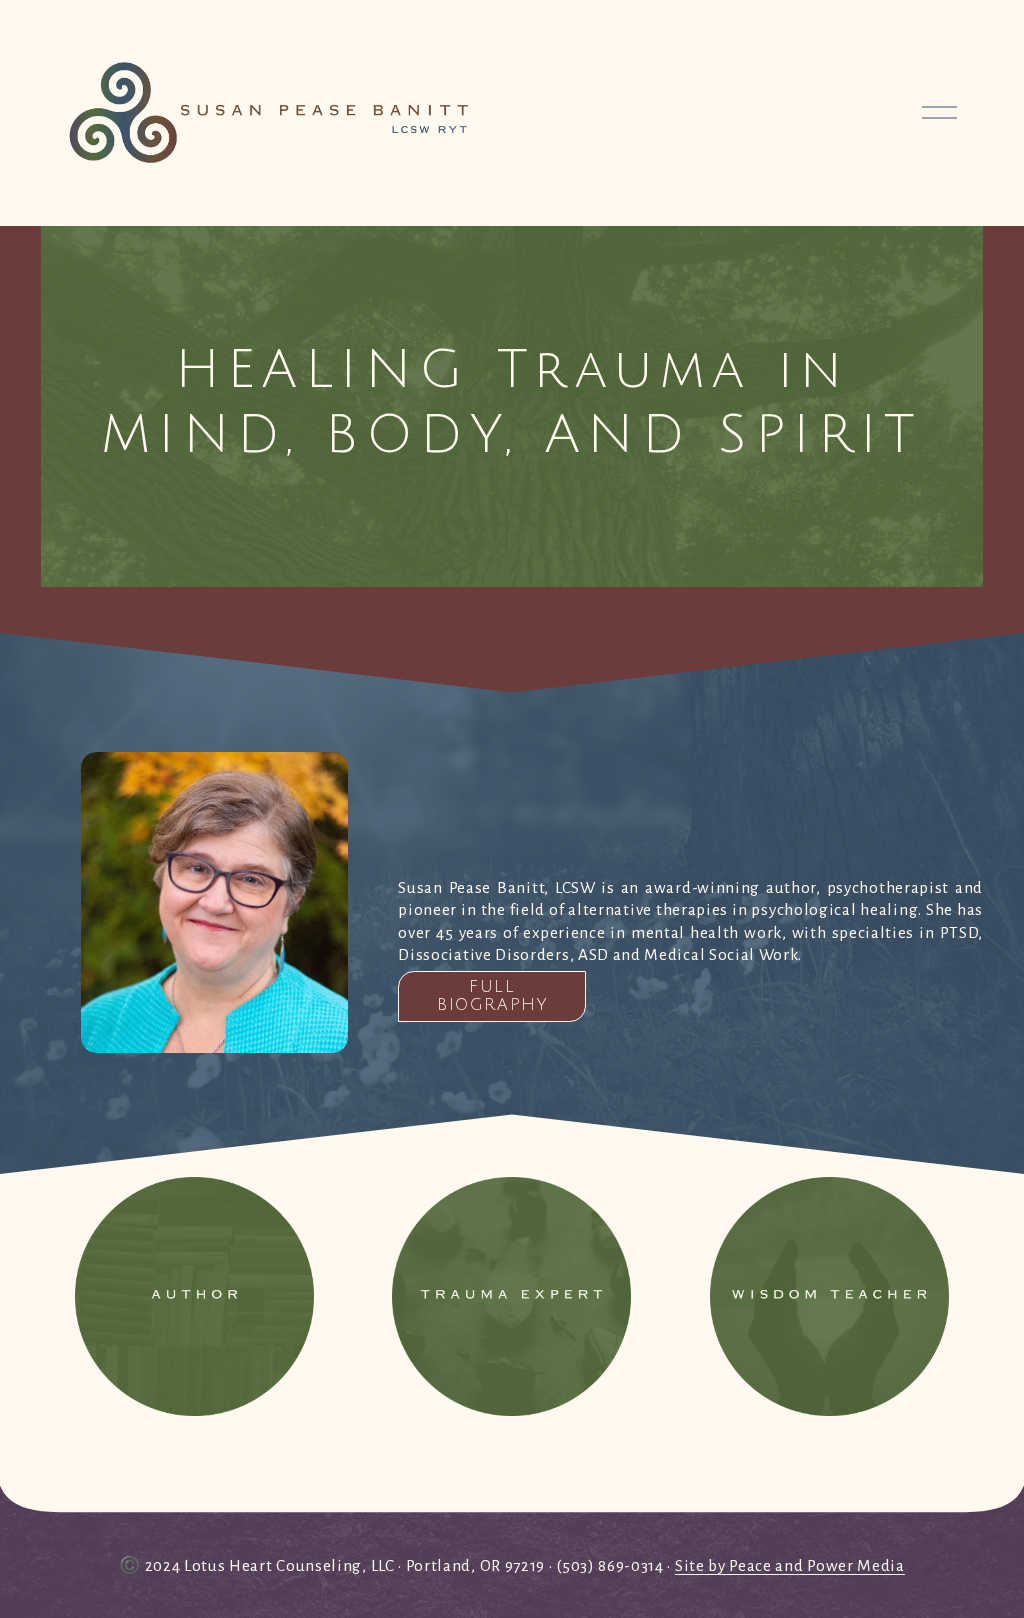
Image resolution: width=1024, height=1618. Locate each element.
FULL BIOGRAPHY (492, 996)
